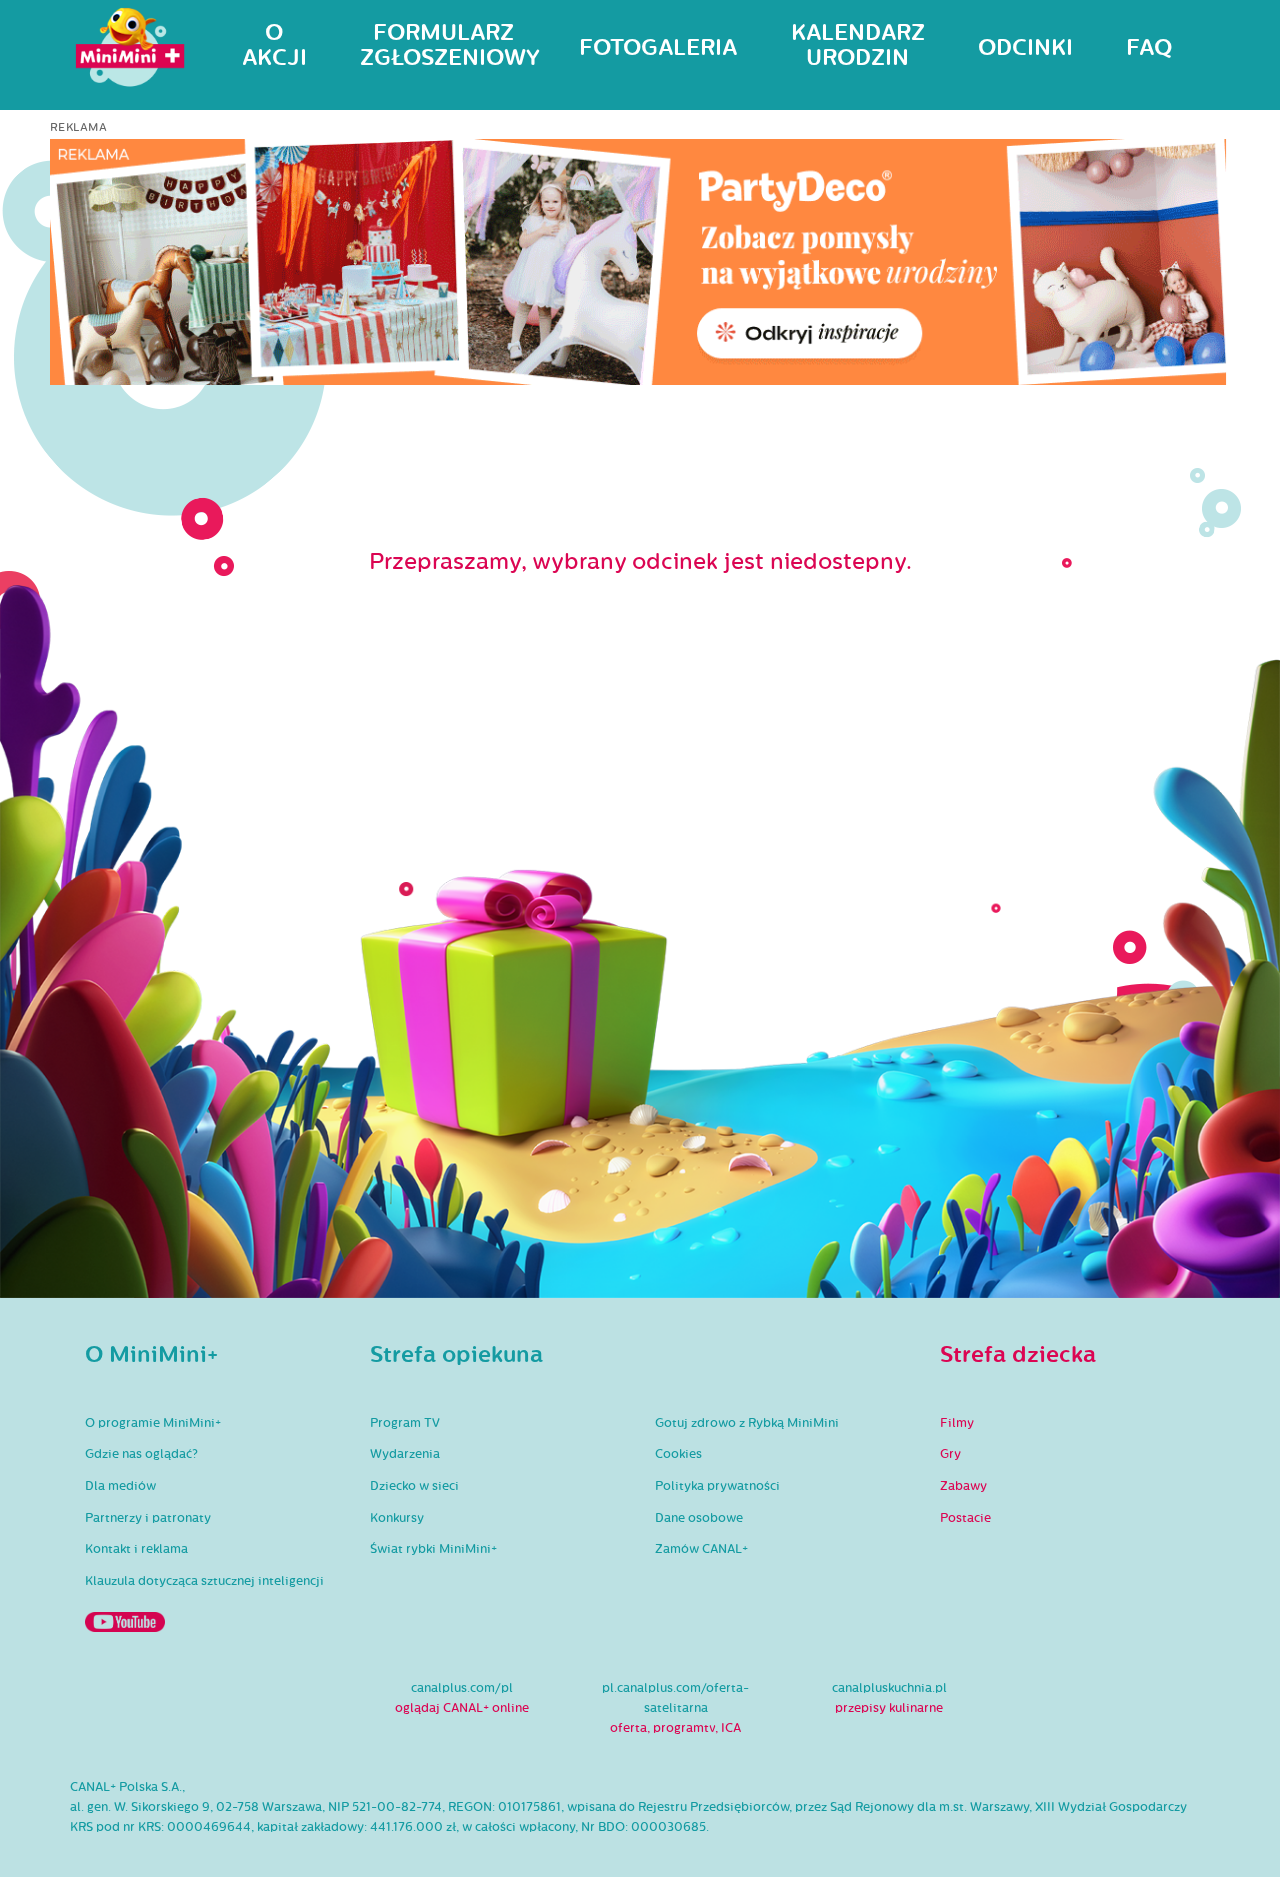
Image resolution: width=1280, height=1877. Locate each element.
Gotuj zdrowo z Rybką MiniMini (747, 1423)
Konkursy (397, 1518)
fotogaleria (658, 48)
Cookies (678, 1454)
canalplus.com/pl (462, 1688)
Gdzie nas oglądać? (141, 1454)
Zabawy (963, 1486)
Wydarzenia (405, 1454)
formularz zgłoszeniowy (443, 45)
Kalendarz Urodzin (858, 45)
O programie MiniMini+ (153, 1423)
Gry (950, 1454)
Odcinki (1025, 48)
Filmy (957, 1423)
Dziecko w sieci (414, 1486)
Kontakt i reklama (136, 1549)
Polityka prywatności (717, 1486)
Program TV (405, 1423)
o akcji (274, 45)
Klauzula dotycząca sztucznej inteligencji (204, 1581)
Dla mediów (120, 1486)
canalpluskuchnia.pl (889, 1688)
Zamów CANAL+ (701, 1549)
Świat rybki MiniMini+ (433, 1549)
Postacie (965, 1518)
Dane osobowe (699, 1518)
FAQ (1149, 48)
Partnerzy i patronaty (148, 1518)
